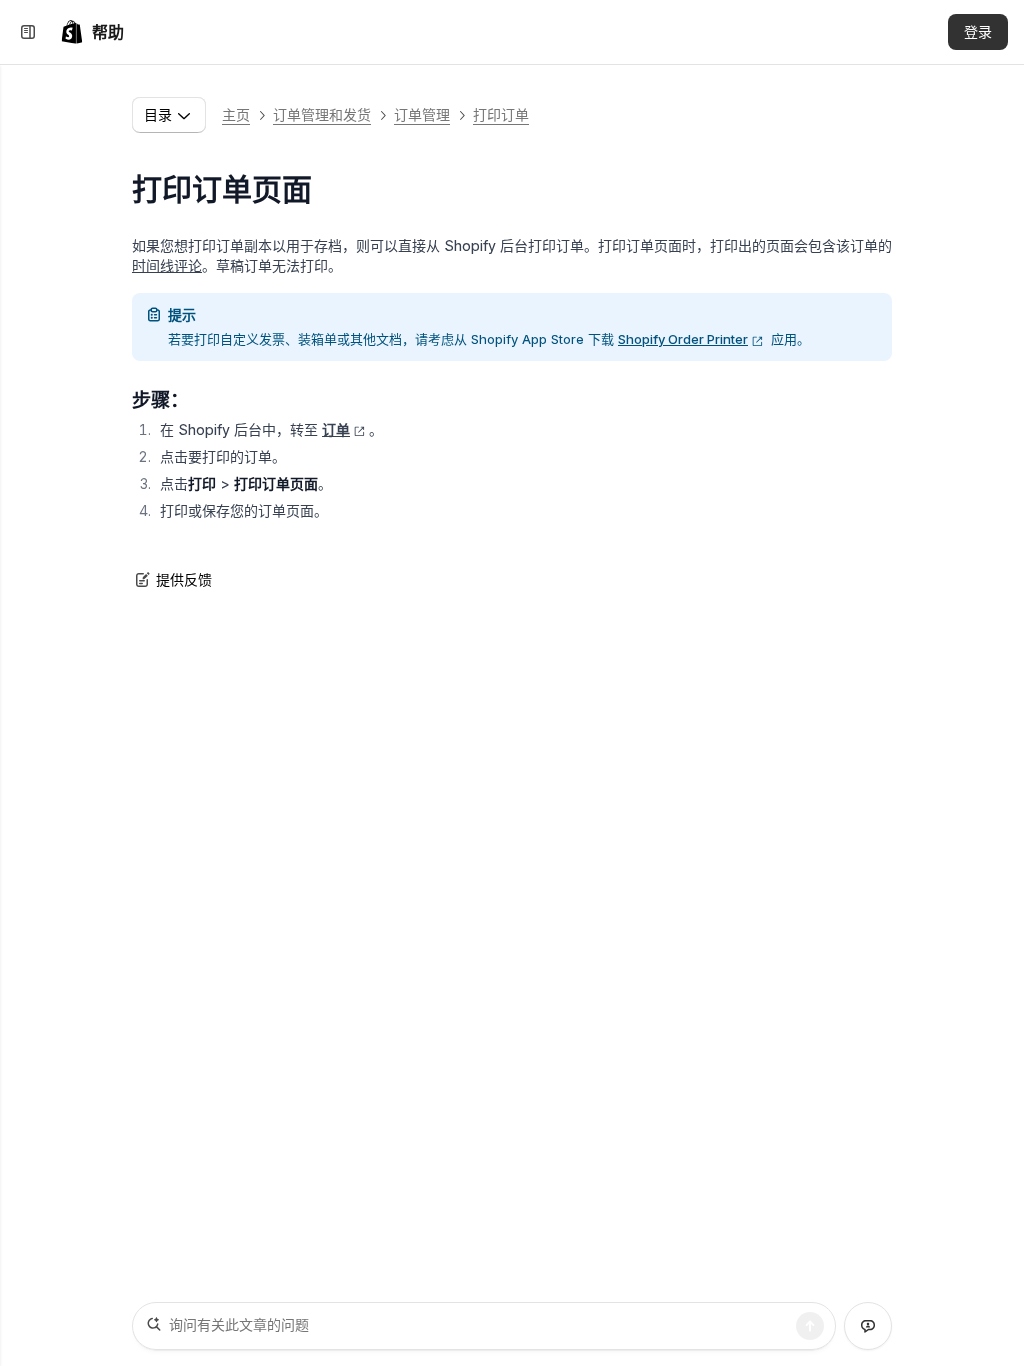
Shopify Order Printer (683, 339)
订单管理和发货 (322, 114)
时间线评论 (167, 265)
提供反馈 (184, 579)
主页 (236, 114)
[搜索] (810, 1326)
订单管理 (422, 114)
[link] (92, 32)
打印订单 (501, 114)
